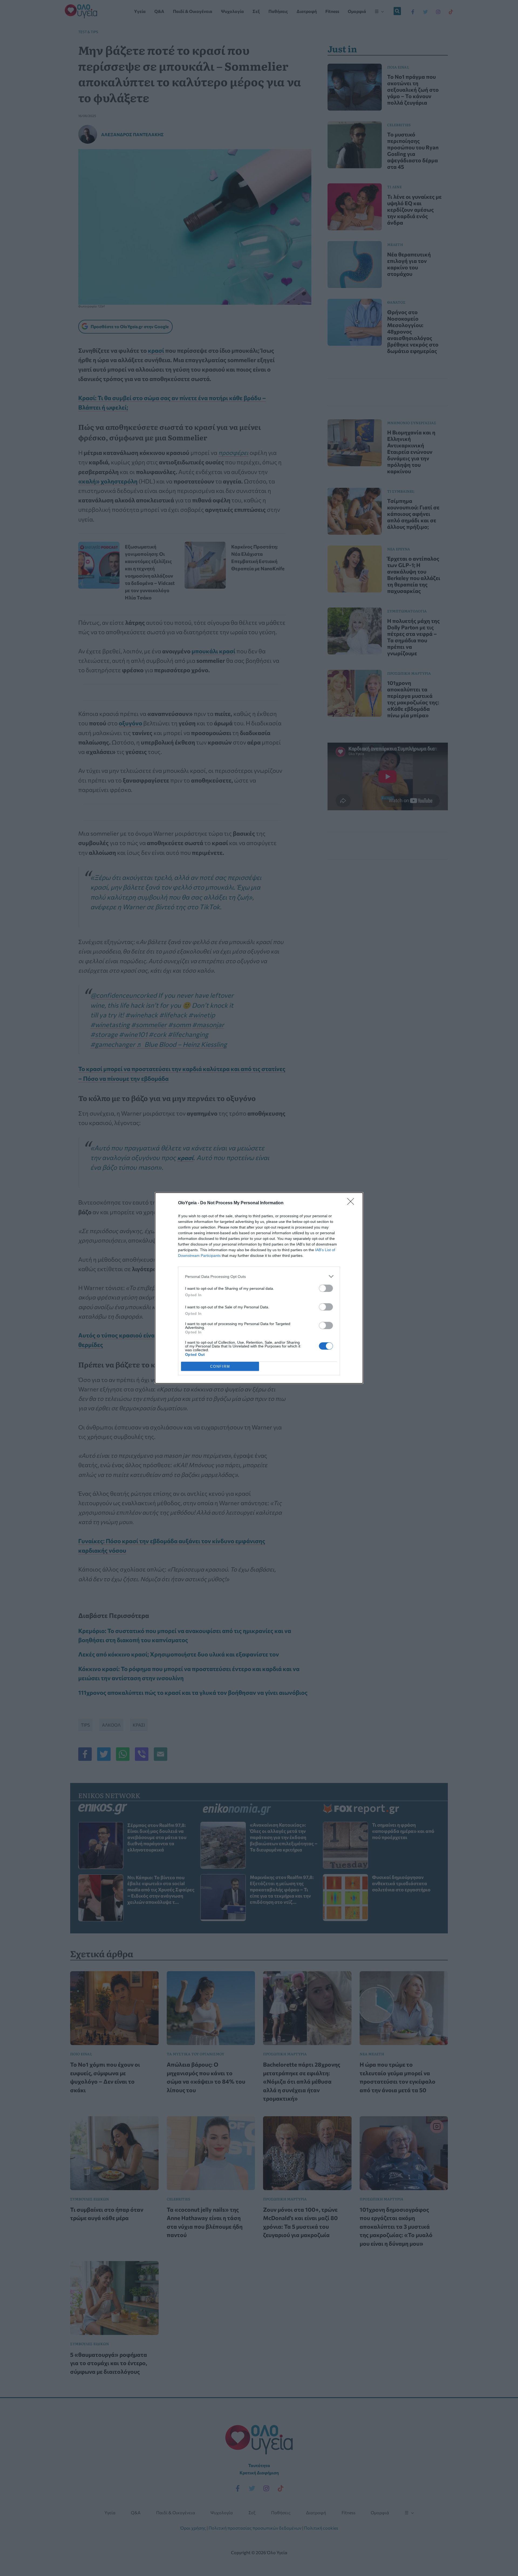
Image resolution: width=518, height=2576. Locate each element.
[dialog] (259, 1288)
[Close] (352, 1203)
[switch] (326, 1288)
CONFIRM (220, 1366)
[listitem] (259, 1276)
